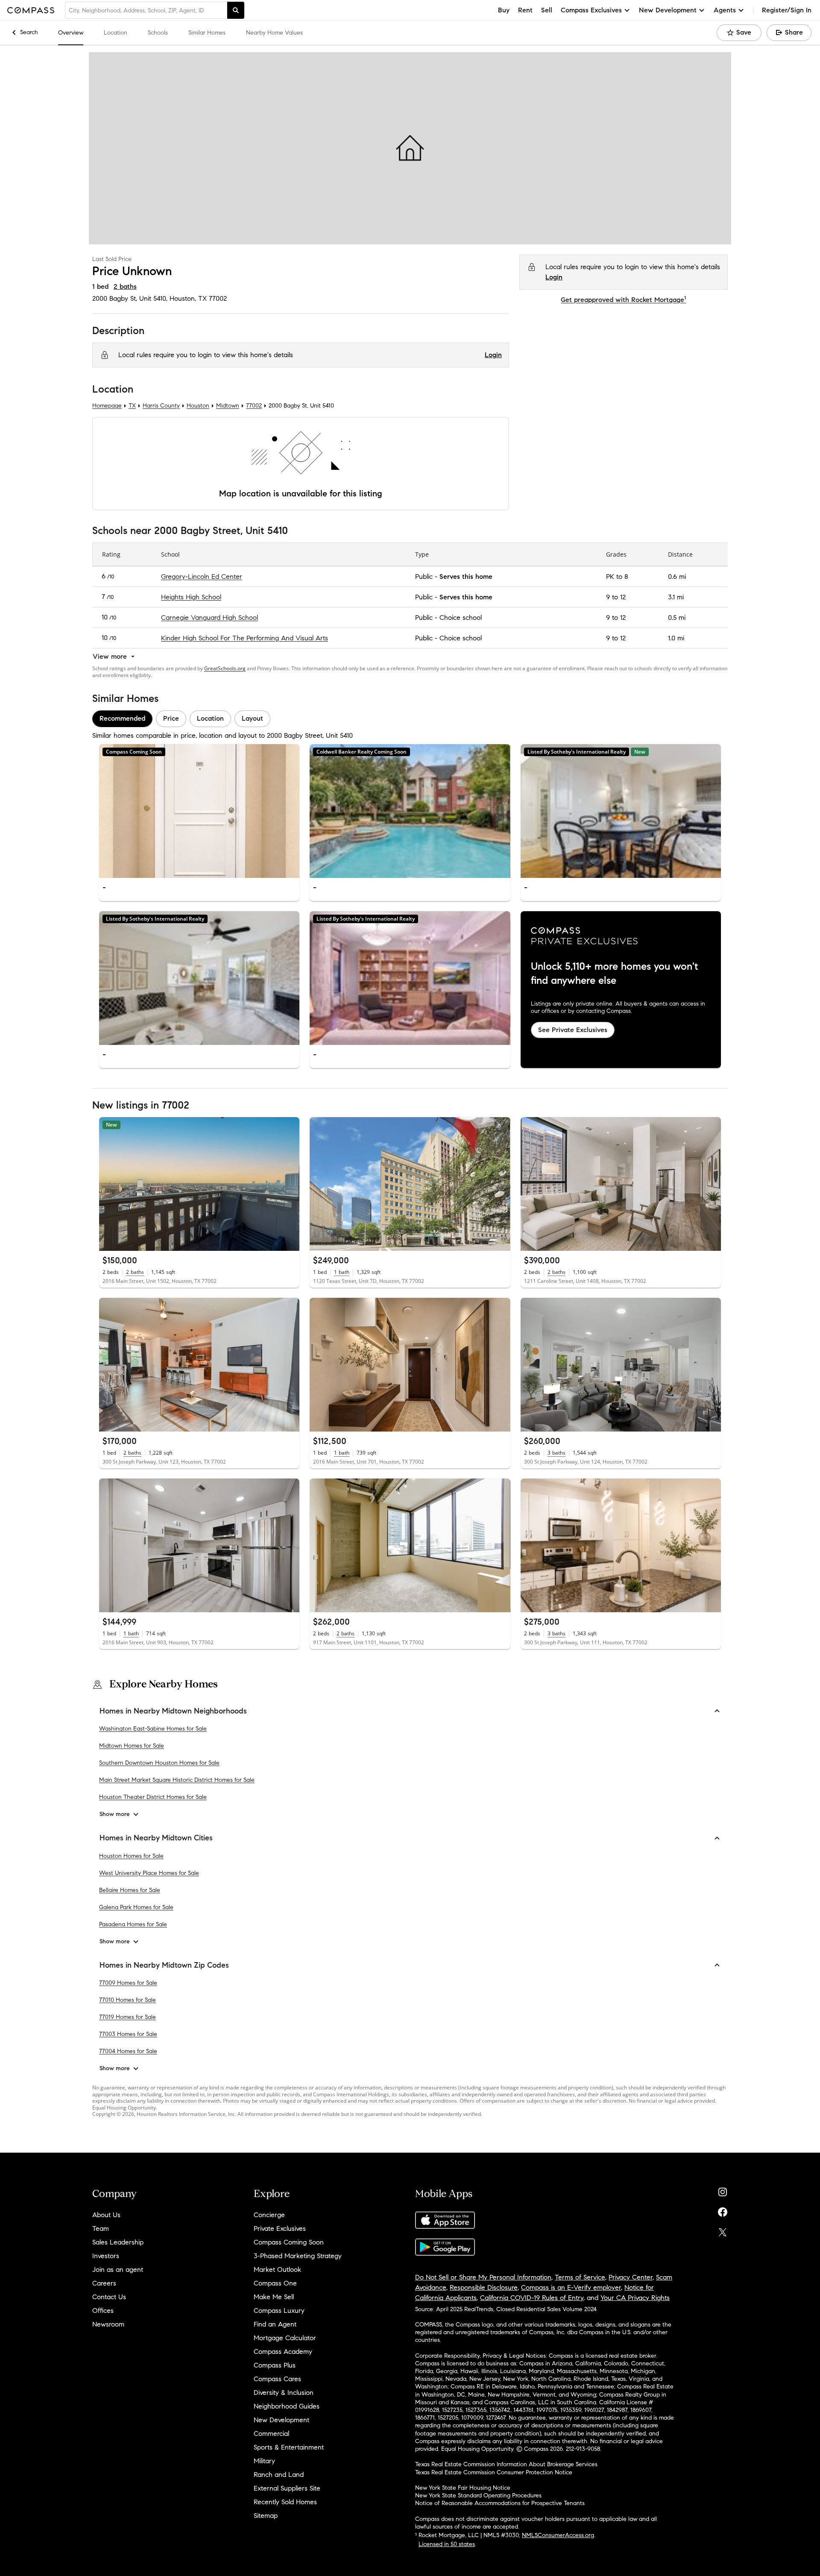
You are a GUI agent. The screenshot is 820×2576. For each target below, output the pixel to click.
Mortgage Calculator (285, 2338)
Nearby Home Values (274, 33)
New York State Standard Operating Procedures (478, 2495)
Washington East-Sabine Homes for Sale (153, 1729)
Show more (115, 1814)
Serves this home (466, 576)
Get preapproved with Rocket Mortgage (623, 300)
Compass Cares (277, 2379)
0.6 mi (677, 576)
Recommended (122, 718)
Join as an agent (118, 2269)
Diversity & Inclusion (284, 2393)
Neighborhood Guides (287, 2406)
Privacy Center (631, 2277)
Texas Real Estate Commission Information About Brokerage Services (506, 2464)
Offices (103, 2310)
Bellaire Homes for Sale (130, 1890)
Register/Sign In (787, 10)
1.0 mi (676, 638)
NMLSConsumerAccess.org (558, 2535)
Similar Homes (207, 33)
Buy (504, 10)
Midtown (228, 406)
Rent (525, 10)
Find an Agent (275, 2324)
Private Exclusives (280, 2228)
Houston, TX (188, 298)
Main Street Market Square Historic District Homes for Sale (177, 1780)
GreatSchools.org (225, 668)
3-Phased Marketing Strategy (298, 2256)
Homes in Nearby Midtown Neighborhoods (173, 1711)
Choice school (461, 617)
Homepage (107, 406)
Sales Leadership (118, 2242)
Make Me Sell (274, 2297)
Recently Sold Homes (285, 2502)
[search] (236, 10)
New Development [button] (668, 10)
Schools (158, 33)
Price (171, 718)
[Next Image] (290, 811)
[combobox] (146, 10)
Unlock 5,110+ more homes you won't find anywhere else (615, 974)
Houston (198, 406)
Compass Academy (283, 2352)
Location (116, 33)
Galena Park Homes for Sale (136, 1907)
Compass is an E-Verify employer (571, 2287)
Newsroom (108, 2324)
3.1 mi (676, 597)
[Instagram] (723, 2190)
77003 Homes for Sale (128, 2034)
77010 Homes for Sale (127, 2000)
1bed (100, 286)
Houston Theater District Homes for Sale (153, 1797)
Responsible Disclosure (484, 2287)
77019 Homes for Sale (127, 2017)
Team (101, 2228)
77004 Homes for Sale (128, 2051)
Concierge (269, 2215)
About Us (106, 2215)
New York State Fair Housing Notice (463, 2488)
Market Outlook (277, 2269)
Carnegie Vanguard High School (209, 617)
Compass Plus (275, 2365)
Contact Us (109, 2297)
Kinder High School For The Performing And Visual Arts (245, 638)
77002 (218, 298)
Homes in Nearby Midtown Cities (156, 1838)
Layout (252, 718)
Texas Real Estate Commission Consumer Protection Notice (494, 2472)
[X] (723, 2230)
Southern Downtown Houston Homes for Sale (159, 1763)
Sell (547, 10)
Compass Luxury (279, 2310)
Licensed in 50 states (447, 2544)
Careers (104, 2283)
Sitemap (266, 2516)
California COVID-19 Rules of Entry (532, 2298)
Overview (71, 33)
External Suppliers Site (287, 2488)
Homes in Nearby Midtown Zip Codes (164, 1965)
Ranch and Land (279, 2475)
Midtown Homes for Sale (132, 1746)
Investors (106, 2256)
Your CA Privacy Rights (635, 2298)
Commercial (271, 2434)
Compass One (275, 2283)
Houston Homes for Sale (131, 1856)
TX (132, 406)
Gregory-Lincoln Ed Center (202, 576)
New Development (281, 2420)
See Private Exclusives (573, 1029)
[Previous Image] (109, 811)
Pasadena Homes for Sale (133, 1924)
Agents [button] (725, 10)
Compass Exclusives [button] (591, 10)
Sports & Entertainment (289, 2447)
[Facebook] (723, 2210)
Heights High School (191, 597)
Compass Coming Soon (289, 2242)
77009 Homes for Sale (128, 1983)
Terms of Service (580, 2277)
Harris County (161, 406)
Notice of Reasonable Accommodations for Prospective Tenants (500, 2503)
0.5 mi (677, 617)
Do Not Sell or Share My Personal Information (483, 2277)
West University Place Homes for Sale (149, 1873)
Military (264, 2461)
